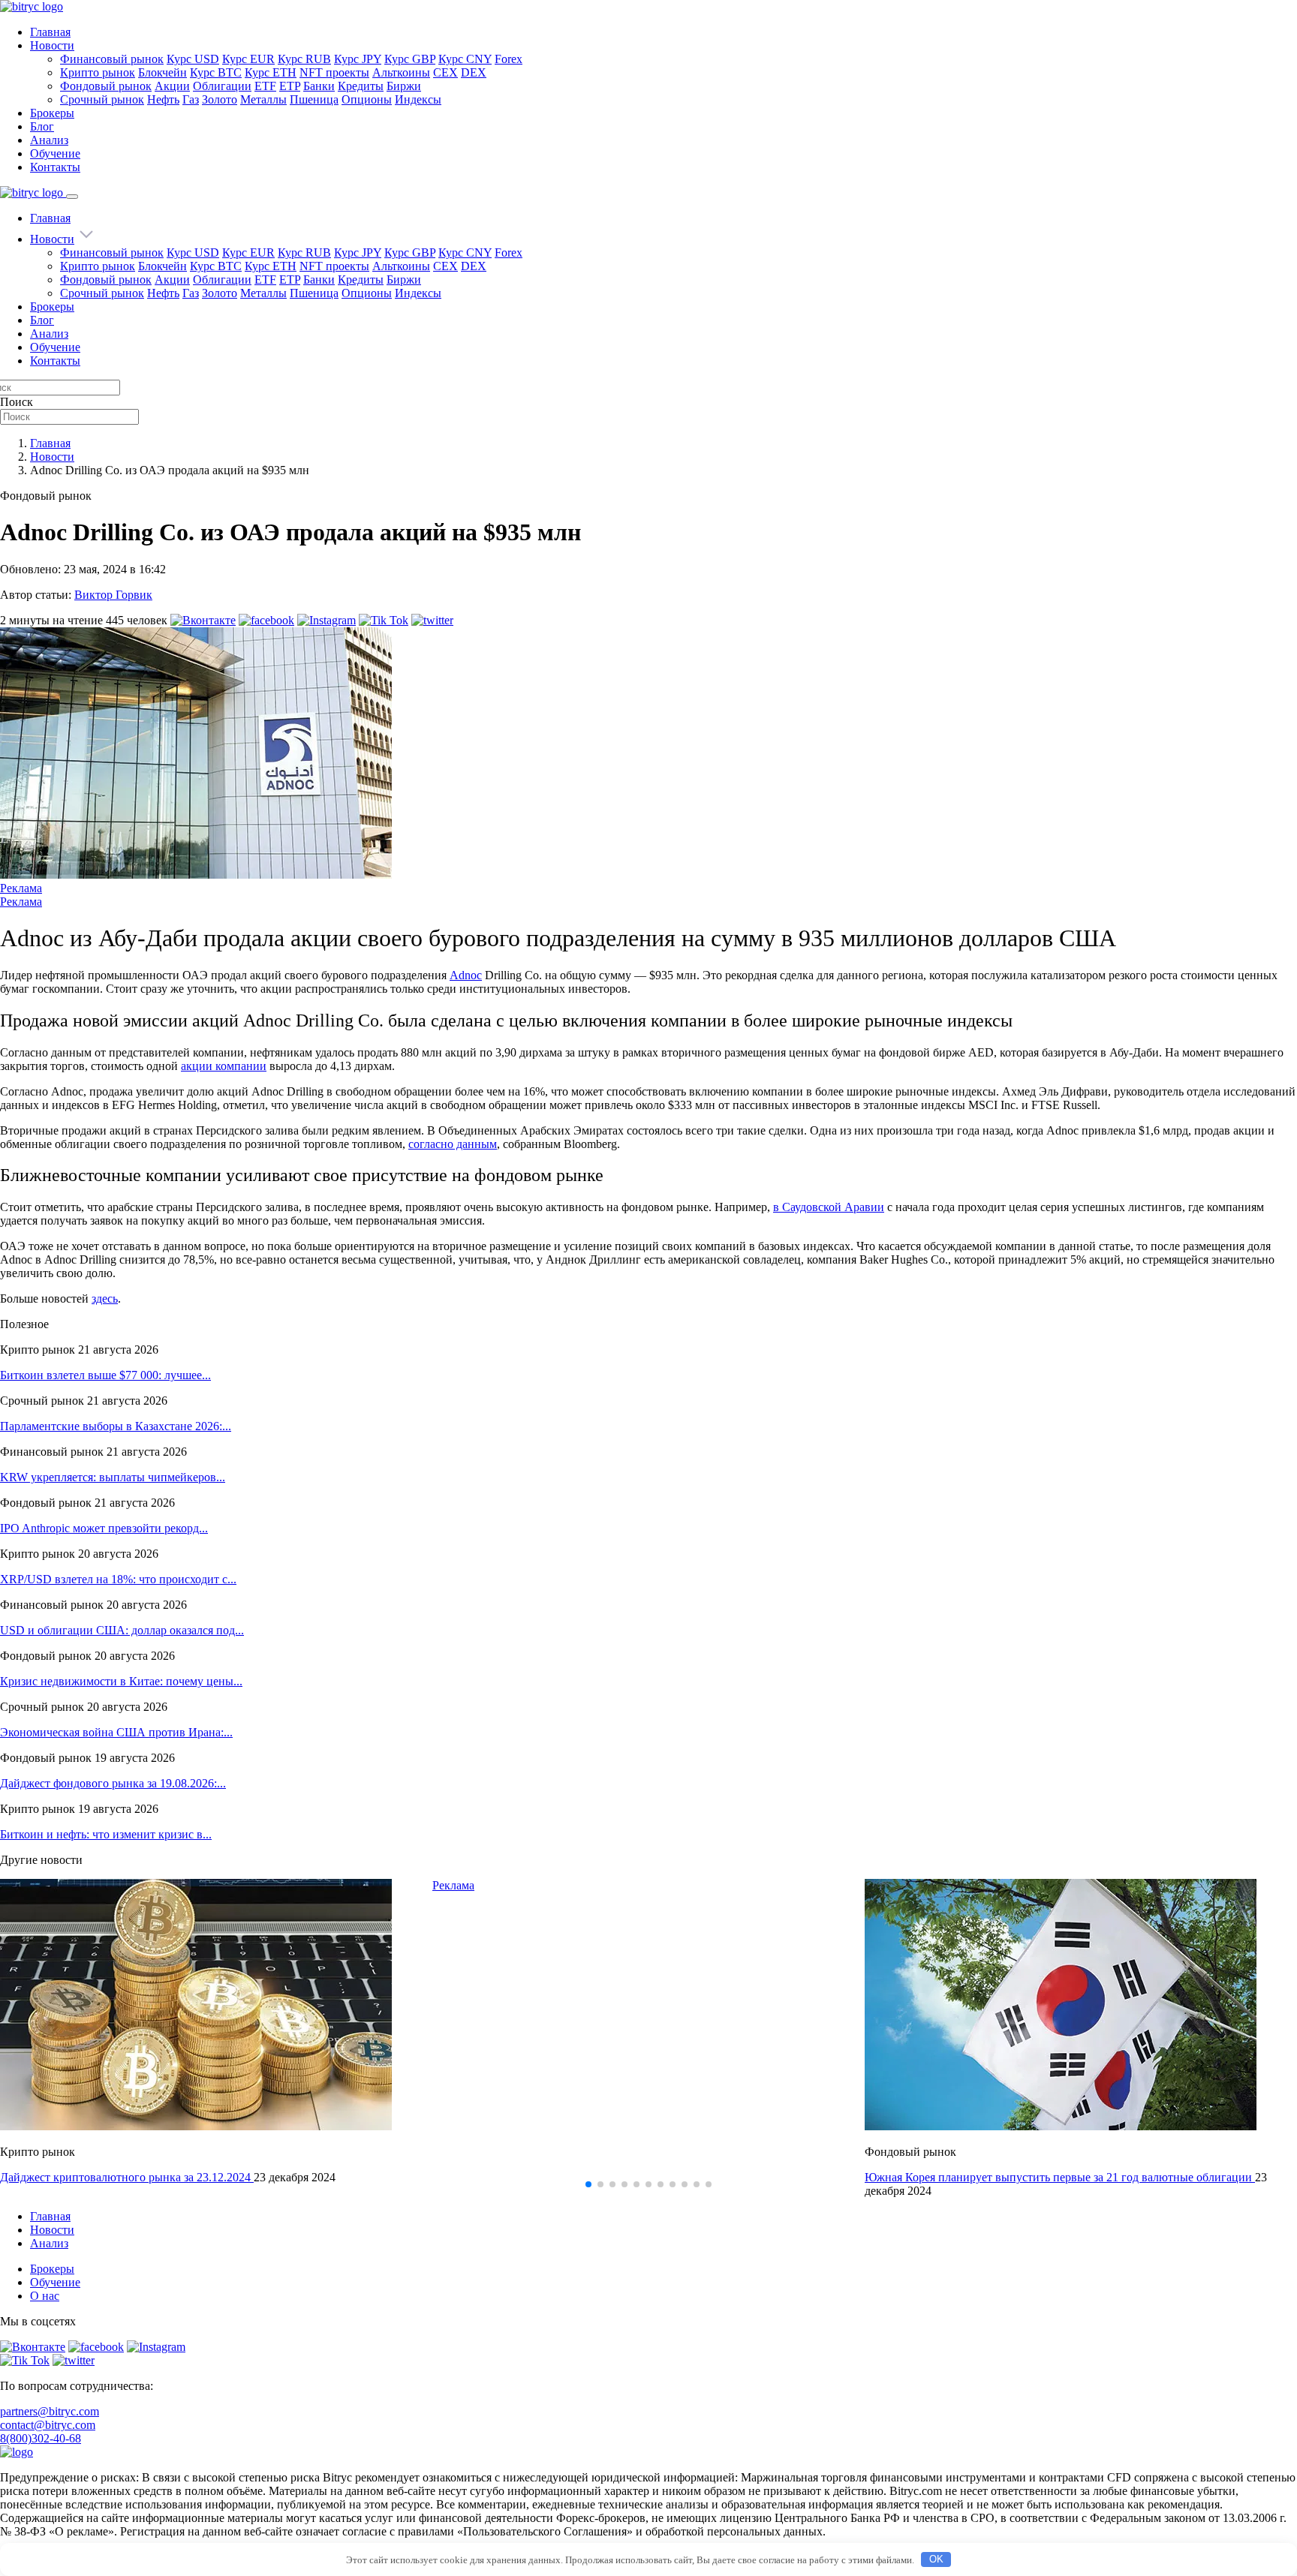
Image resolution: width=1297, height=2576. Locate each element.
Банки (319, 86)
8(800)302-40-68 (41, 2438)
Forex (509, 59)
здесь (105, 1299)
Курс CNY (465, 59)
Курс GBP (410, 59)
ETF (265, 86)
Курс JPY (358, 59)
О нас (45, 2296)
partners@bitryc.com (50, 2411)
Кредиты (361, 86)
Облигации (222, 86)
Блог (42, 126)
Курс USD (193, 59)
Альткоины (401, 72)
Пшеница (314, 99)
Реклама (21, 888)
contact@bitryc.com (48, 2425)
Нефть (163, 99)
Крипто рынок (98, 72)
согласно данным (453, 1144)
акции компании (224, 1066)
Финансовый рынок (112, 59)
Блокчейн (163, 72)
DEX (474, 72)
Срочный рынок (102, 99)
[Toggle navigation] (72, 197)
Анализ (49, 140)
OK (936, 2559)
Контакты (55, 167)
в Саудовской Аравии (829, 1207)
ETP (290, 86)
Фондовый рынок (106, 86)
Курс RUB (304, 59)
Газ (191, 99)
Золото (220, 99)
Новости (52, 45)
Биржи (404, 86)
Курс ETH (271, 72)
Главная (50, 32)
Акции (172, 86)
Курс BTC (216, 72)
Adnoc (466, 975)
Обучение (55, 153)
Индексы (418, 99)
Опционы (367, 99)
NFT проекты (334, 72)
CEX (445, 72)
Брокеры (52, 113)
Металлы (263, 99)
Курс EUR (248, 59)
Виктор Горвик (113, 595)
